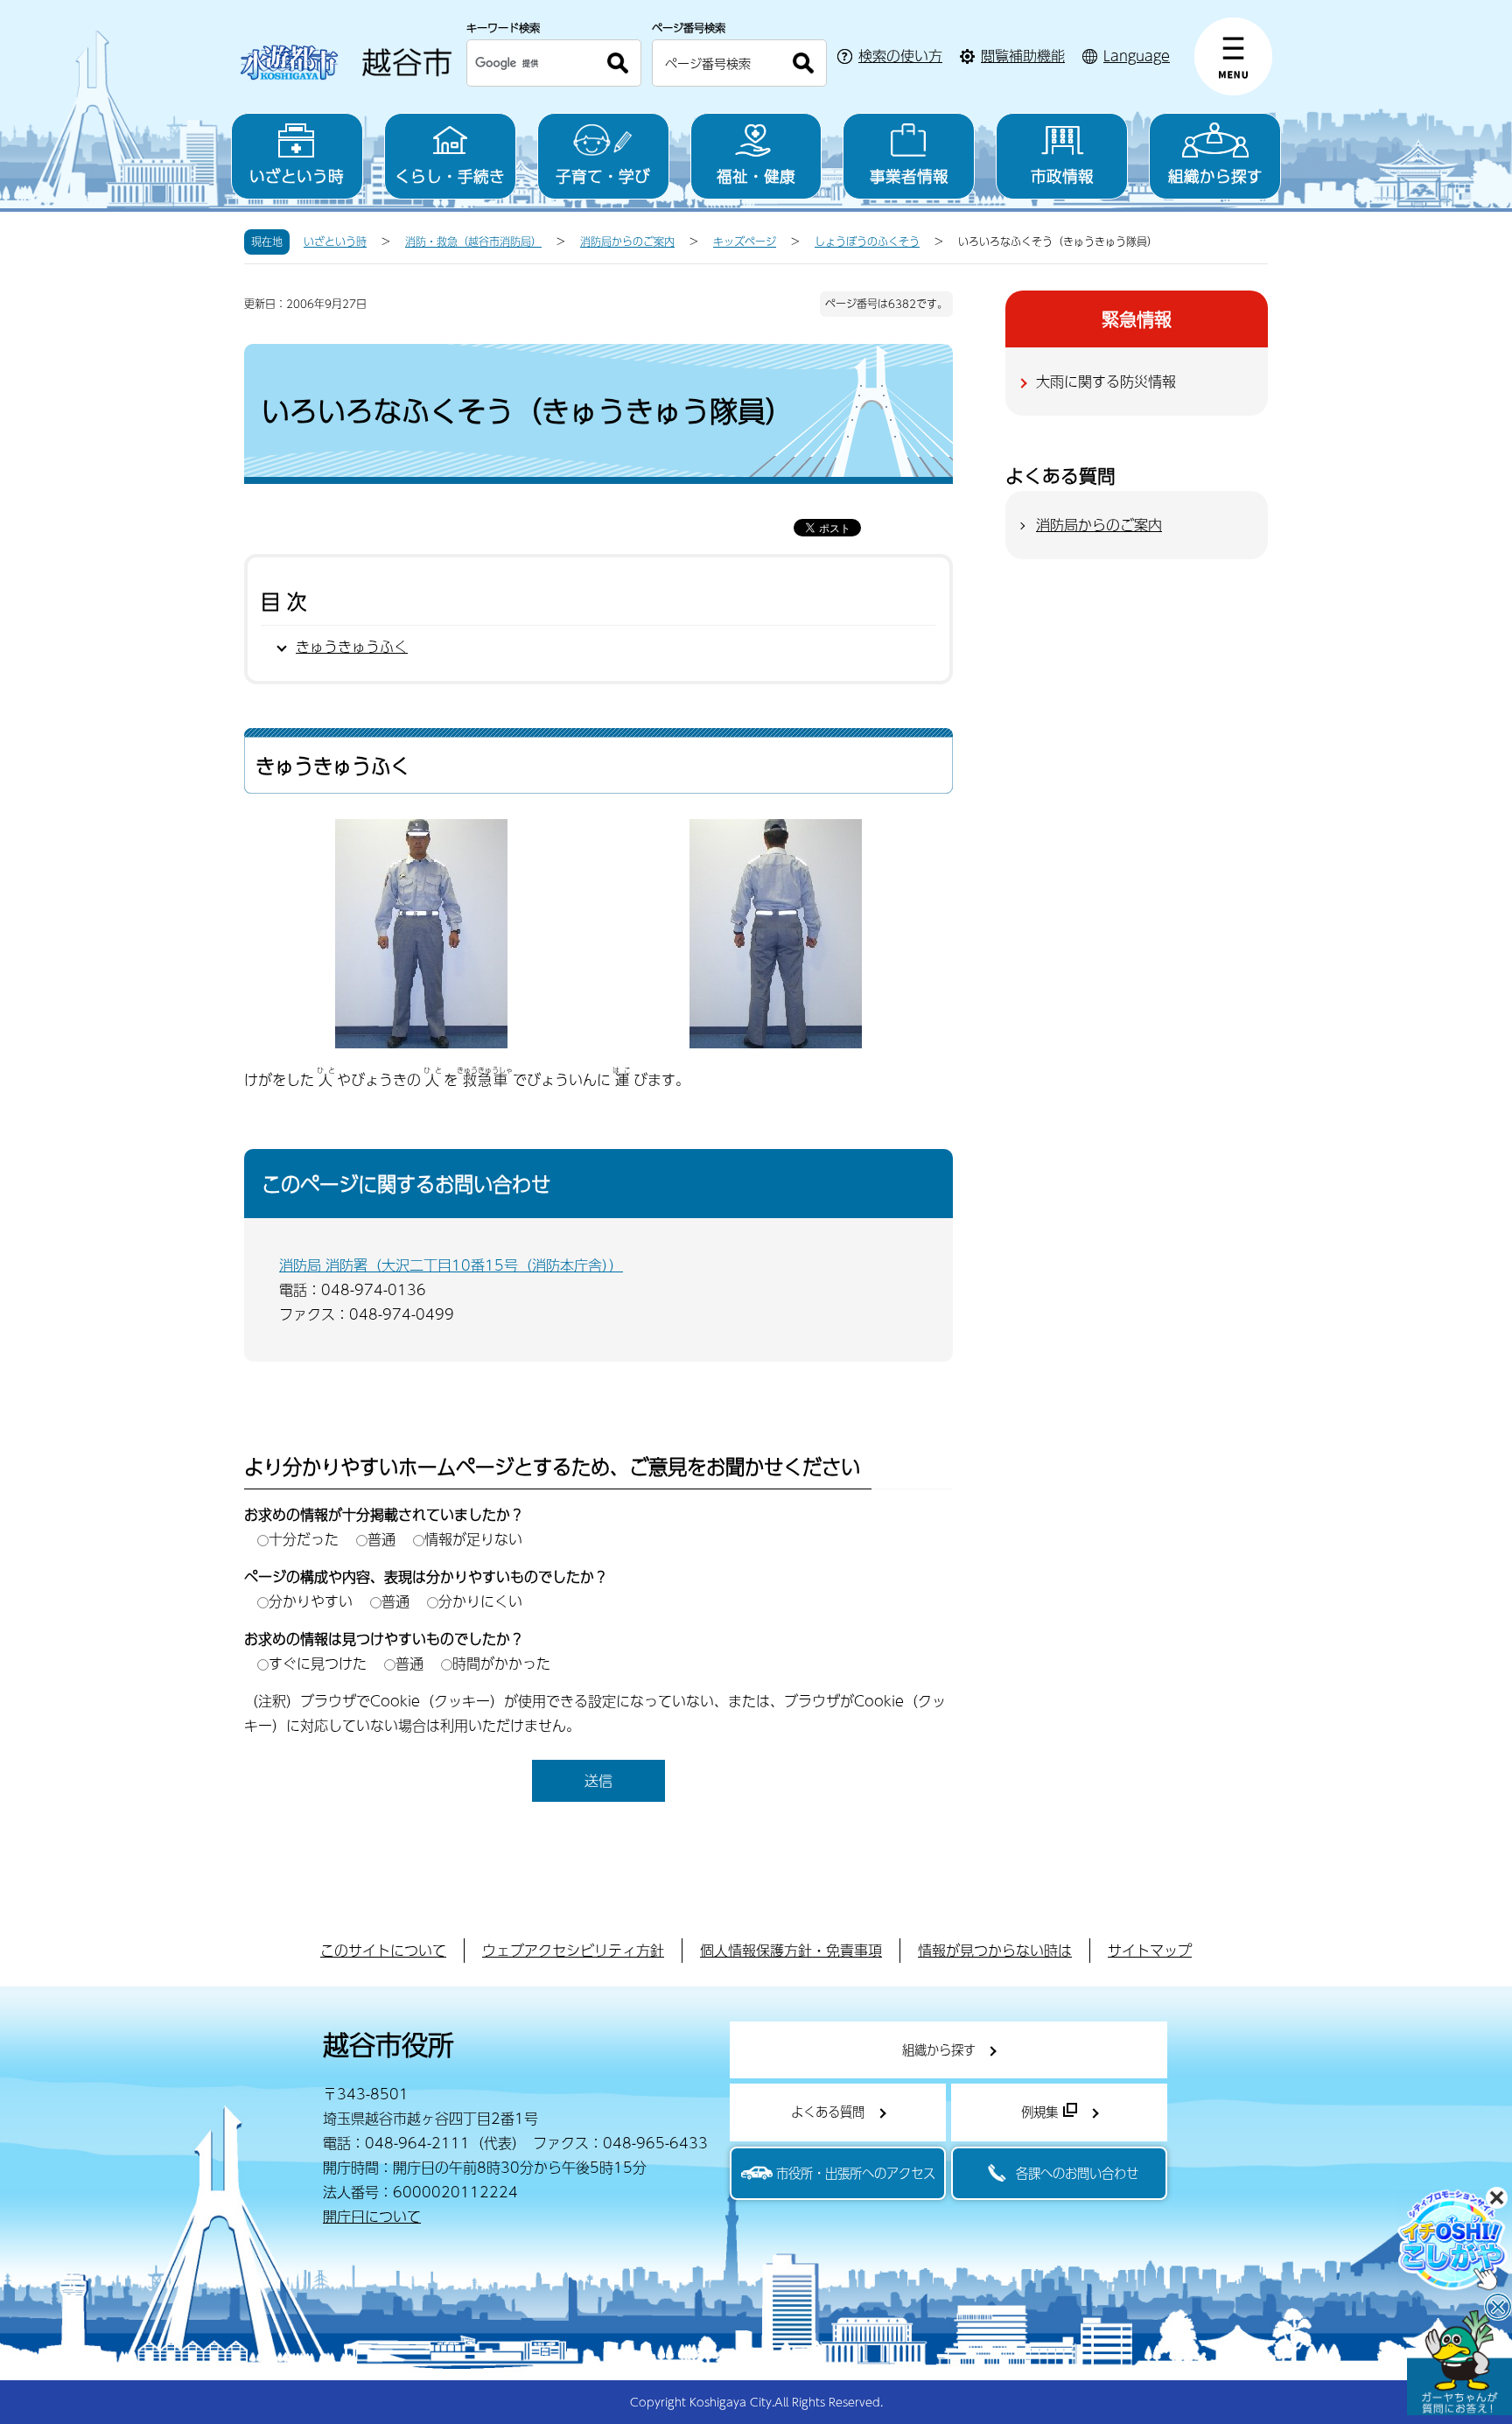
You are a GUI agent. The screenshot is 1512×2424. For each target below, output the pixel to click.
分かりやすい (311, 1601)
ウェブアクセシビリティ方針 (573, 1950)
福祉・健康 (756, 175)
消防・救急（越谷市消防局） (473, 242)
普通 (381, 1539)
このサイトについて (383, 1950)
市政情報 (1062, 175)
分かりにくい (480, 1601)
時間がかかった (501, 1663)
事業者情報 (909, 175)
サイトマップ (1150, 1950)
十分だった (304, 1539)
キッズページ (745, 242)
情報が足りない (473, 1539)
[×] (1459, 2363)
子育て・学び (603, 175)
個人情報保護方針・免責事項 (791, 1950)
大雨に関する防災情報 (1106, 381)
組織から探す (1215, 175)
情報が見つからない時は (995, 1950)
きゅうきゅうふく (352, 646)
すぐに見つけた (318, 1663)
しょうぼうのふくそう (867, 242)
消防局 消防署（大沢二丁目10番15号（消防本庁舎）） (451, 1265)
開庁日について (372, 2216)
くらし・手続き (450, 175)
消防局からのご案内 (627, 242)
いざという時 (297, 175)
